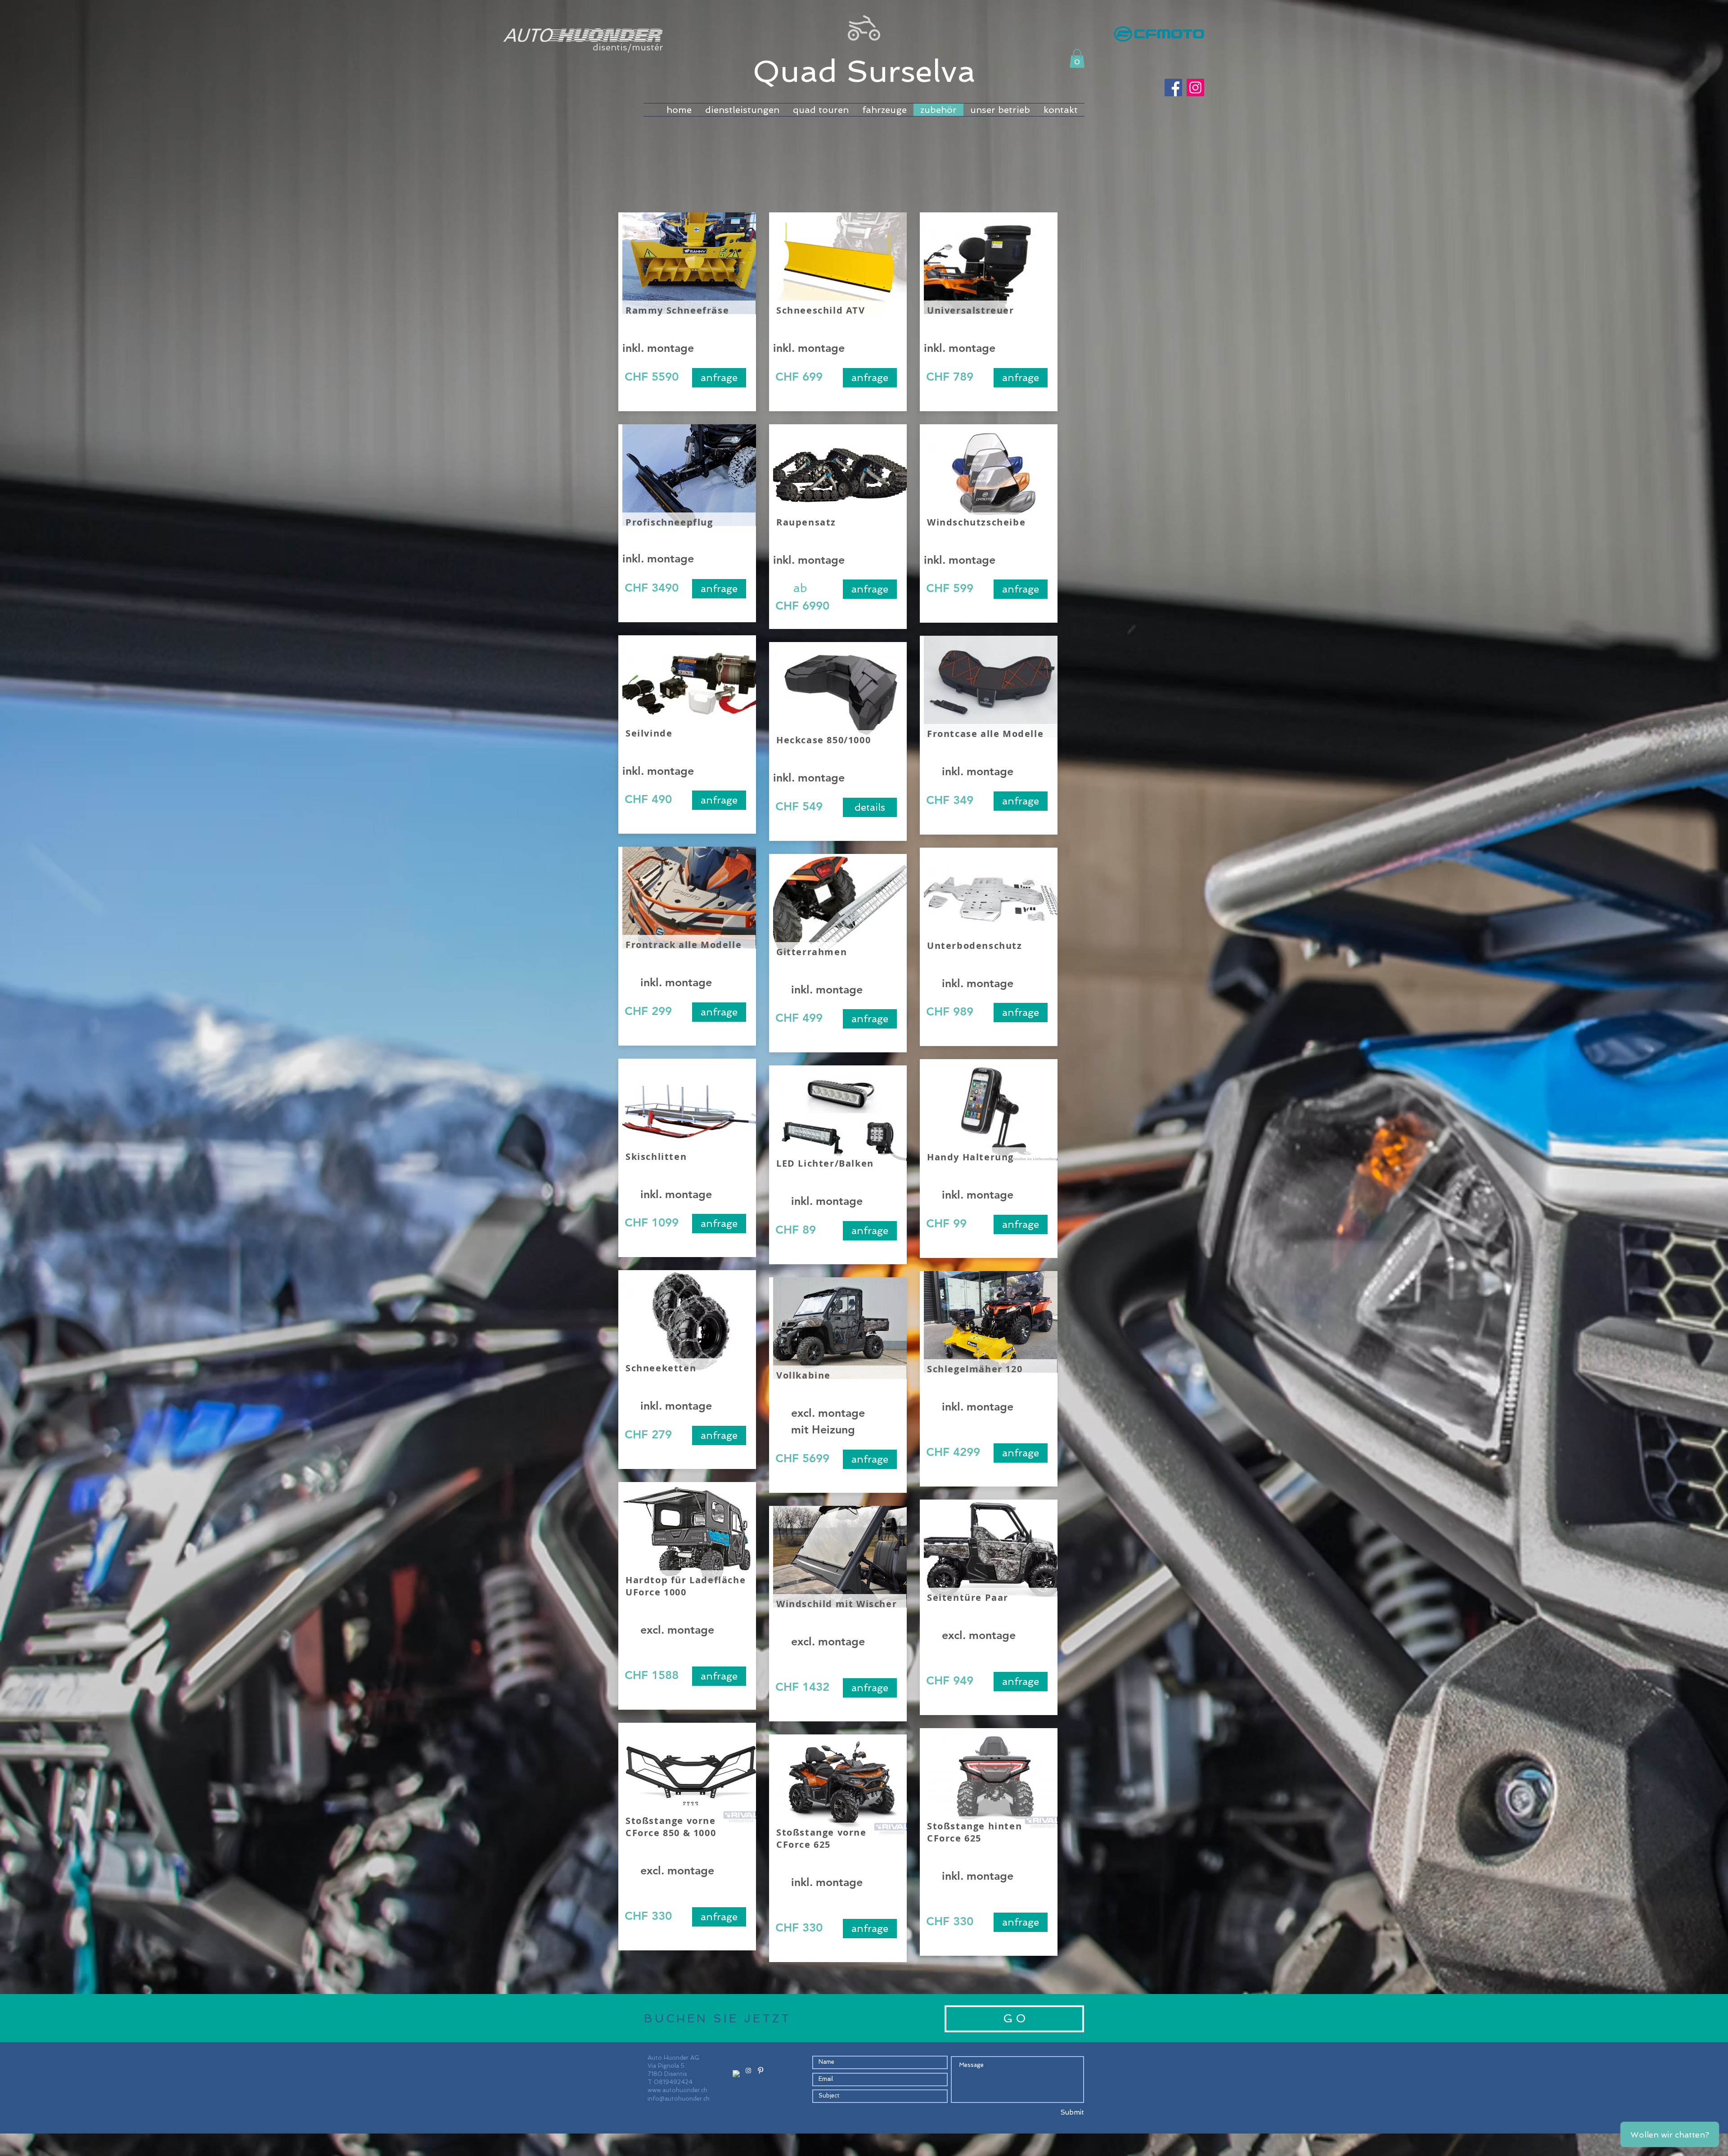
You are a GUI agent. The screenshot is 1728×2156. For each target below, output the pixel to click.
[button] (1077, 58)
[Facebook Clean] (736, 2074)
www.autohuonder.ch (677, 2090)
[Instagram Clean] (748, 2071)
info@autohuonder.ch (679, 2099)
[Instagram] (1195, 88)
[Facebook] (1173, 88)
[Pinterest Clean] (760, 2071)
